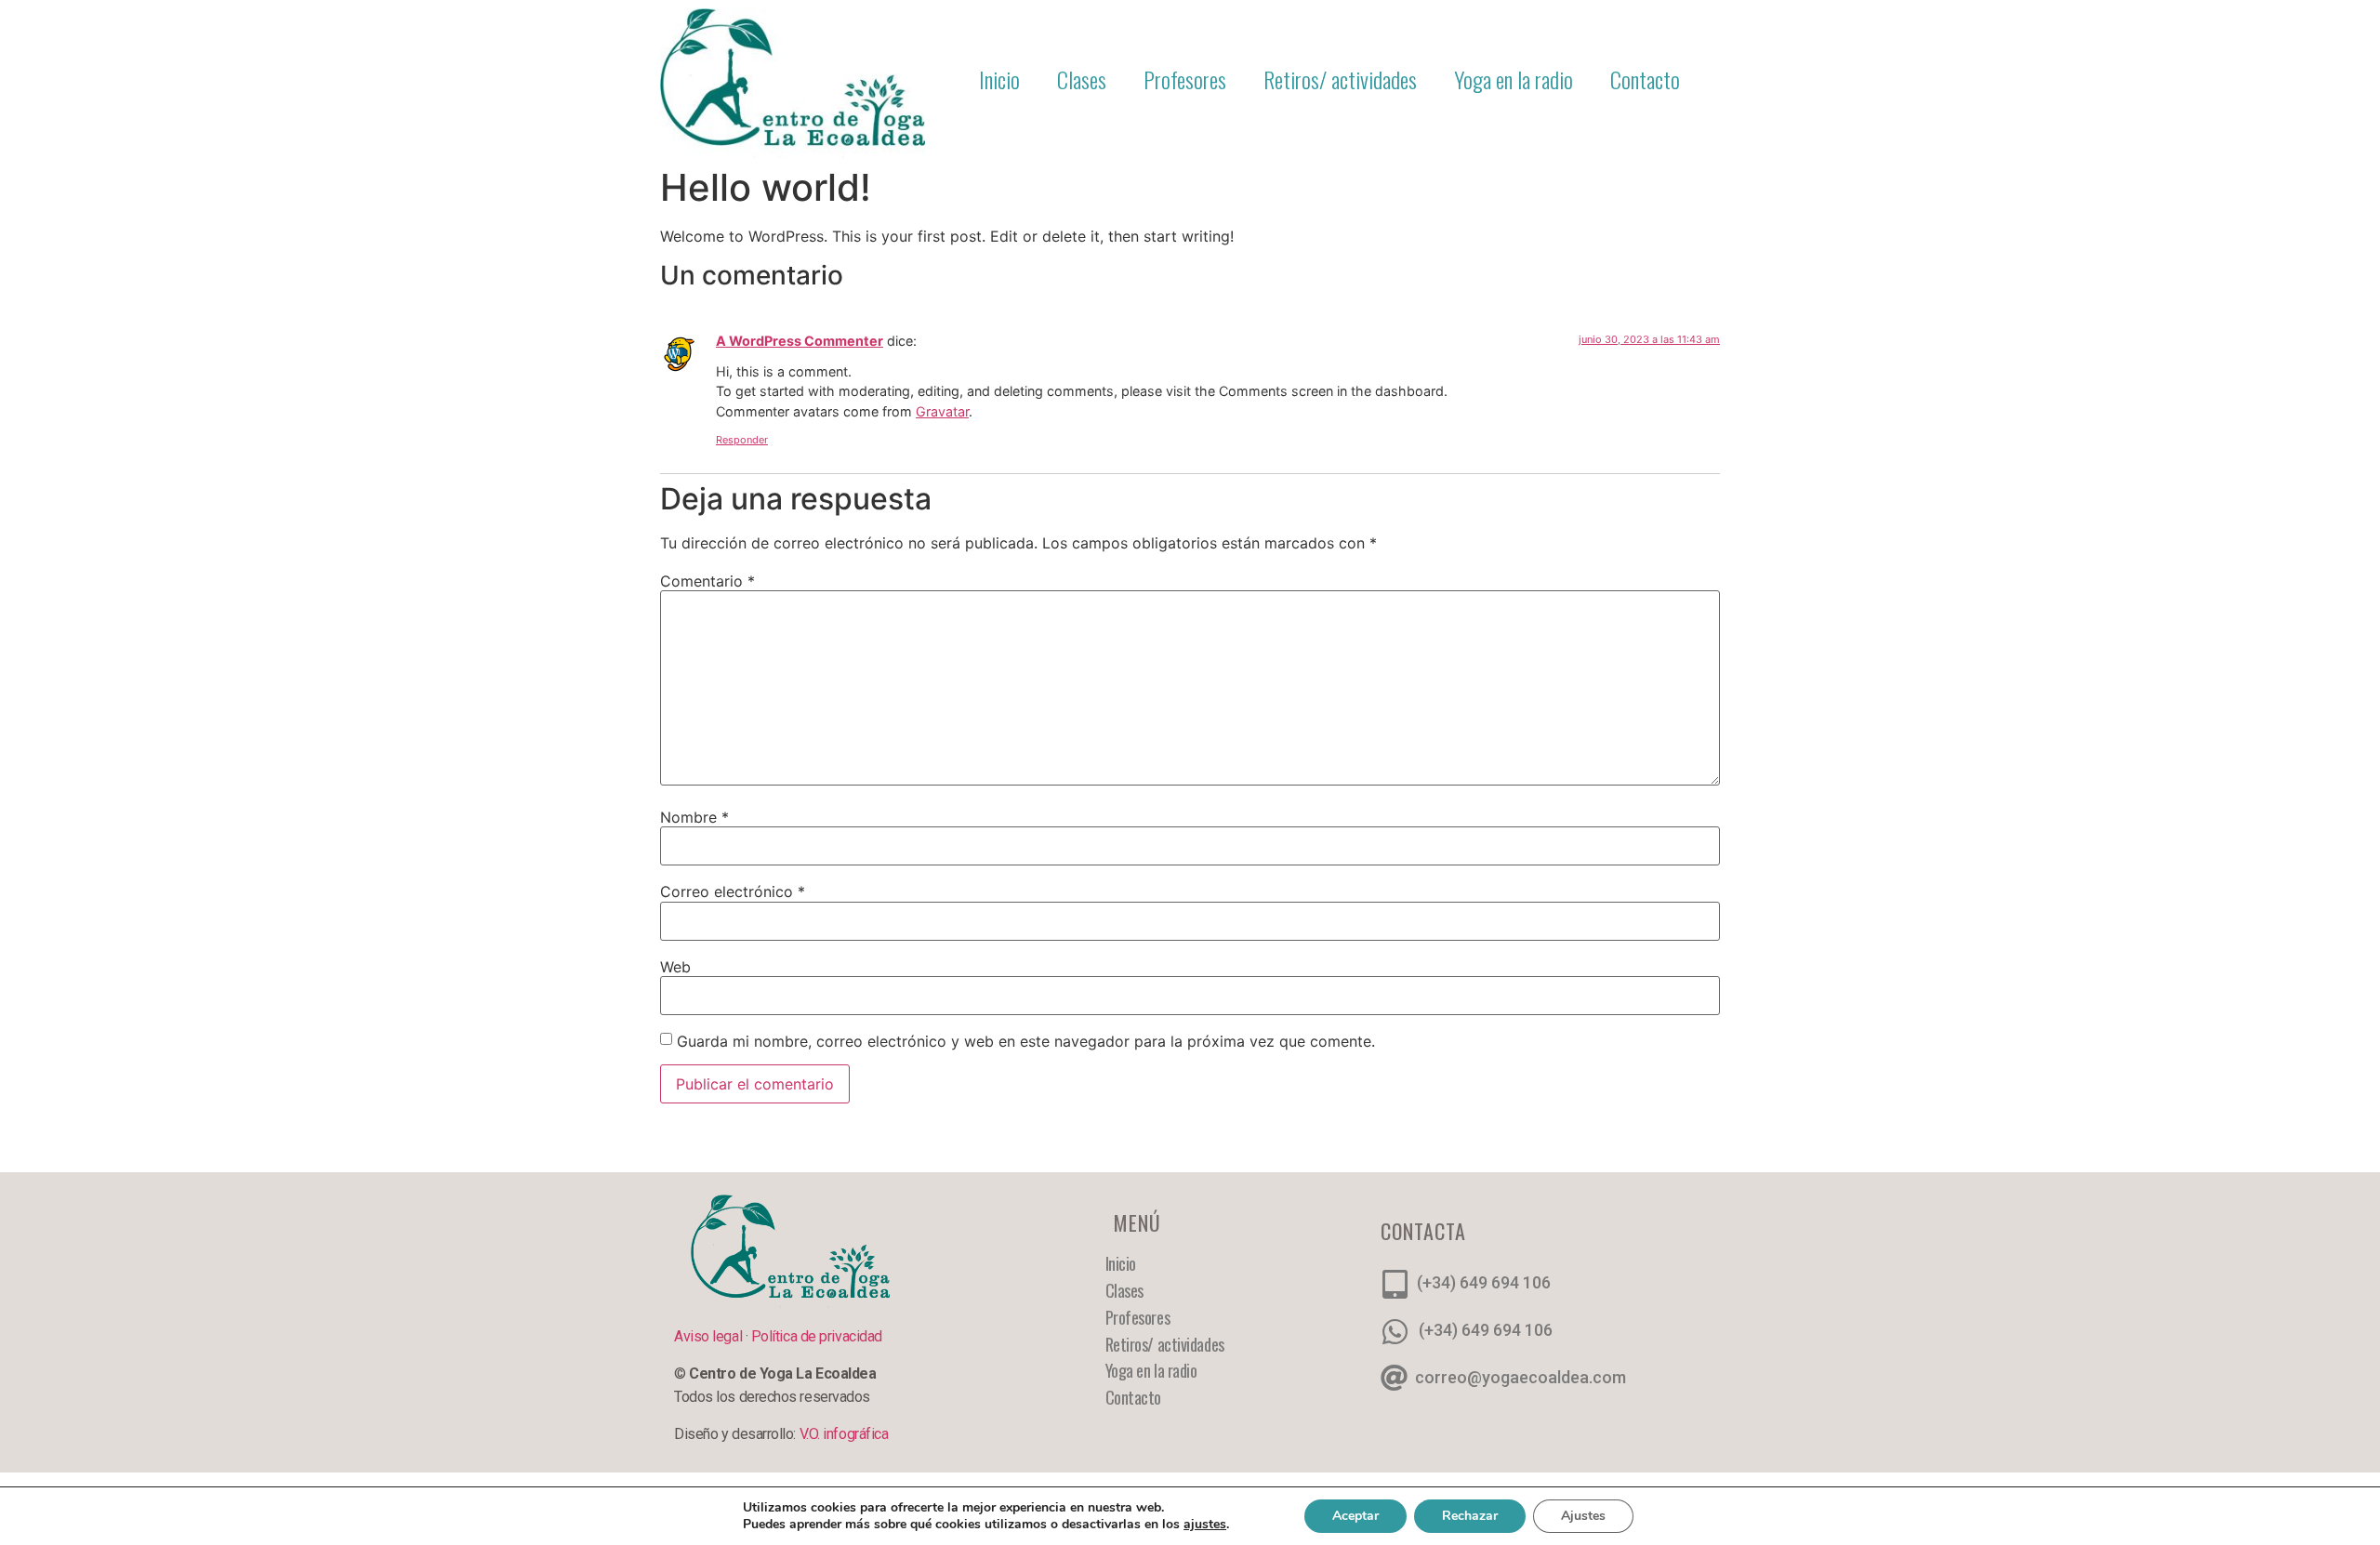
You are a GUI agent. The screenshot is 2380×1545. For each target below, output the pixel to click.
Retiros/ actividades (1340, 79)
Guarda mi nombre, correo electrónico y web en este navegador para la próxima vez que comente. (1026, 1041)
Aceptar (1355, 1516)
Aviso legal (710, 1336)
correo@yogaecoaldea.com (1521, 1377)
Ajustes (1583, 1516)
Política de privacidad (817, 1336)
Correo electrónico (733, 891)
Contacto (1645, 79)
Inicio (999, 79)
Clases (1082, 79)
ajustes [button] (1205, 1524)
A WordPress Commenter (800, 341)
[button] (1717, 79)
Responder (742, 440)
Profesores (1185, 79)
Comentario (707, 581)
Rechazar (1470, 1516)
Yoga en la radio (1514, 79)
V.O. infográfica (844, 1434)
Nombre (694, 817)
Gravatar (942, 411)
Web (675, 967)
